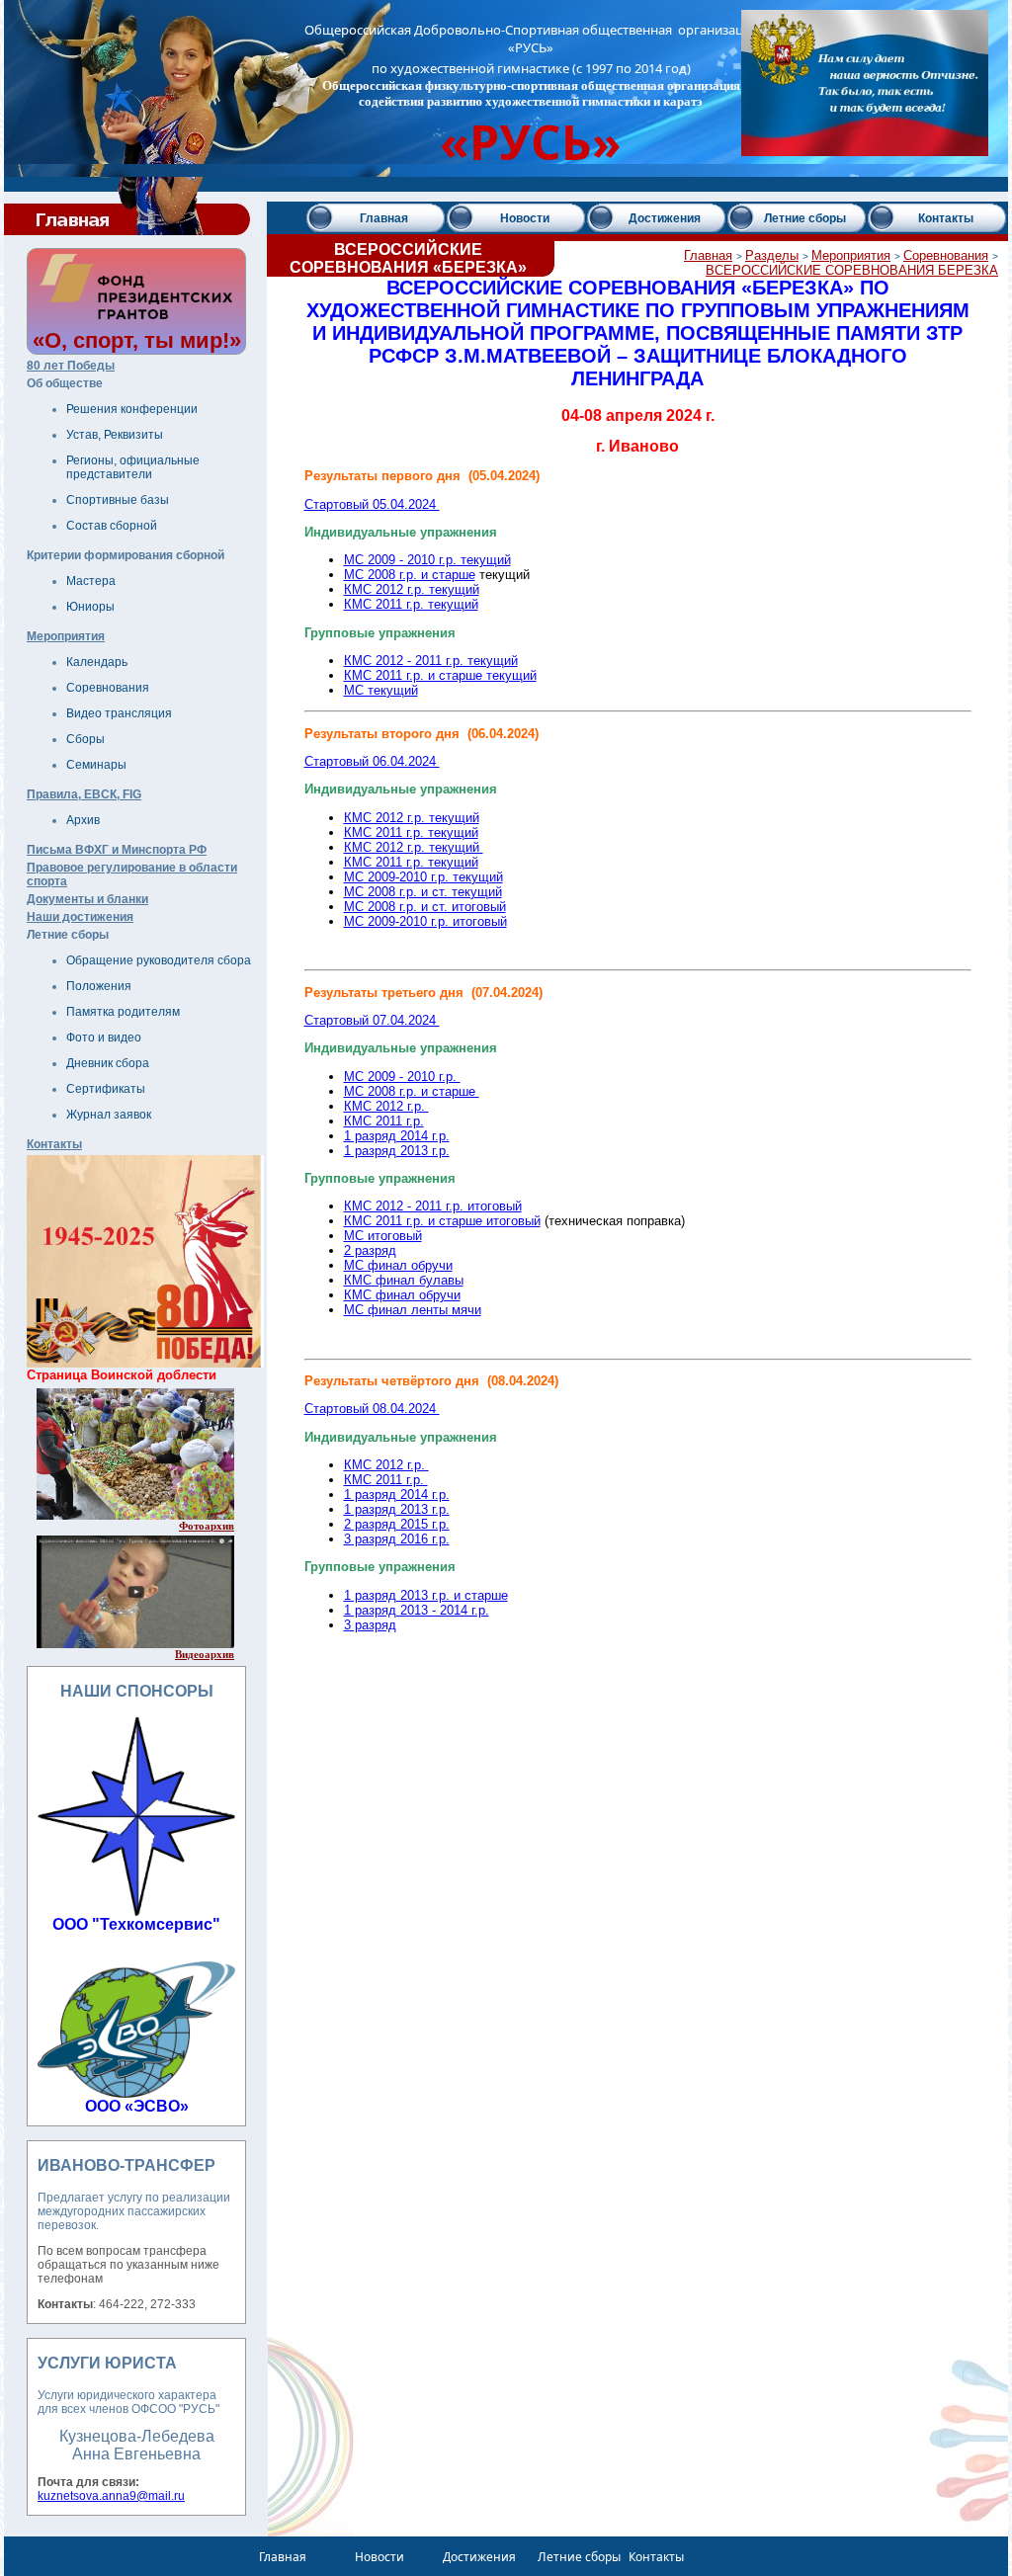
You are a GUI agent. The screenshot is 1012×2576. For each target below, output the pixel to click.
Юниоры (90, 607)
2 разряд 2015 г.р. (397, 1524)
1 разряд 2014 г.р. (397, 1136)
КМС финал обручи (402, 1295)
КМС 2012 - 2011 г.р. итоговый (433, 1206)
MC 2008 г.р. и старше (410, 575)
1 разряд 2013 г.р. (397, 1151)
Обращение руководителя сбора (159, 960)
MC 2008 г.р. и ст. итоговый (425, 907)
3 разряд (370, 1625)
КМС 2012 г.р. (386, 1106)
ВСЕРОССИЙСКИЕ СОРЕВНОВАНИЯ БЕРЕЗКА (852, 270)
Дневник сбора (108, 1063)
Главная (384, 218)
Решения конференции (132, 409)
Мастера (91, 581)
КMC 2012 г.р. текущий (414, 847)
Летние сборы (805, 218)
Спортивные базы (118, 500)
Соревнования (108, 688)
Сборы (85, 739)
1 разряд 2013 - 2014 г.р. (417, 1610)
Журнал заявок (109, 1115)
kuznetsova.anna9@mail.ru (111, 2496)
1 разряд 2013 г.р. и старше (426, 1595)
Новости (525, 218)
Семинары (96, 765)
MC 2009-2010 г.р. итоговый (425, 921)
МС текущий (381, 690)
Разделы (772, 255)
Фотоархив (207, 1526)
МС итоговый (383, 1236)
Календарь (97, 662)
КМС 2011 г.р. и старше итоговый (442, 1221)
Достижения (665, 218)
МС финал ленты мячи (413, 1310)
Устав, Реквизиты (115, 435)
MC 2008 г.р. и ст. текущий (423, 892)
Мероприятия (66, 636)
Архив (83, 820)
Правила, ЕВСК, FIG (84, 794)
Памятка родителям (123, 1012)
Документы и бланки (87, 899)
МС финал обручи (398, 1265)
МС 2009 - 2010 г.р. (402, 1077)
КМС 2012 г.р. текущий (412, 589)
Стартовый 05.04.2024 (372, 504)
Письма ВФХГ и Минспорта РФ (117, 850)
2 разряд (370, 1250)
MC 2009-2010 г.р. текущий (423, 877)
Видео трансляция (119, 713)
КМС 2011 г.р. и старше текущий (440, 675)
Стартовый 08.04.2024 (372, 1409)
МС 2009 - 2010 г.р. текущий (427, 560)
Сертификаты (106, 1089)
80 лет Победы (71, 366)
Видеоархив (205, 1654)
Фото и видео (104, 1038)
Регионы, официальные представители (133, 467)
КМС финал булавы (404, 1280)
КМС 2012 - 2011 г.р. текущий (431, 661)
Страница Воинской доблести (122, 1375)
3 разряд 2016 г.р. (397, 1539)
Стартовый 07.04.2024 (372, 1020)
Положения (99, 986)
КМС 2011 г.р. (384, 1121)
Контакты (54, 1144)
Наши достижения (80, 917)
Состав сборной (112, 526)
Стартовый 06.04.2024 (372, 761)
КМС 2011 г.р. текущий (411, 604)
